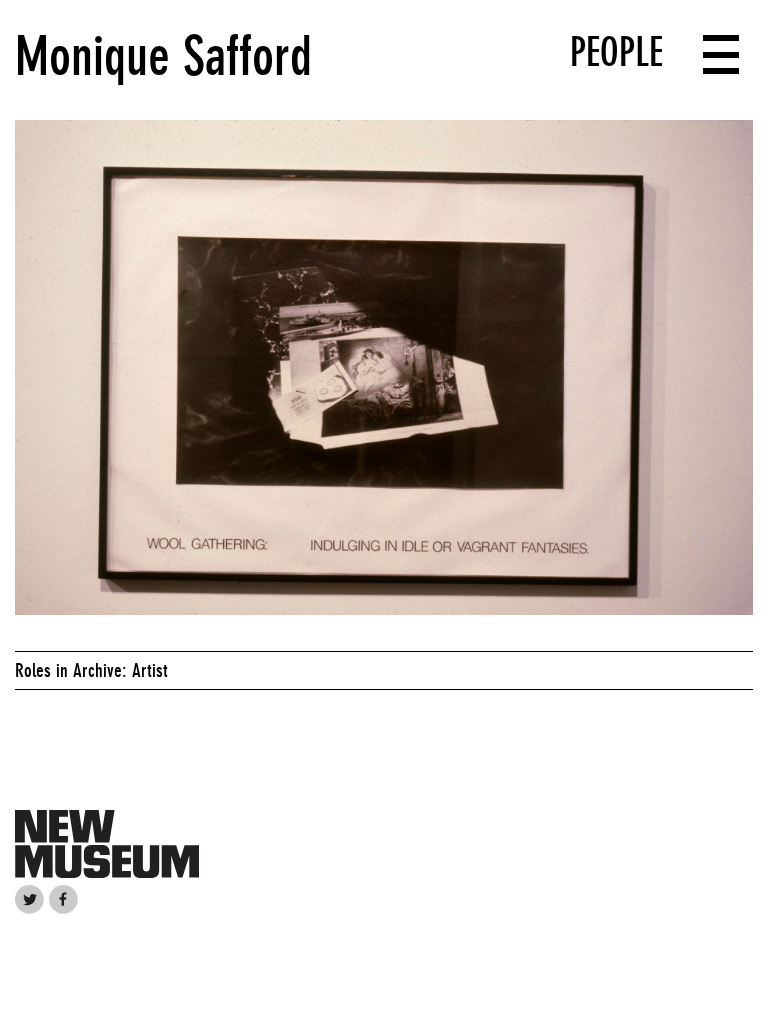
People (616, 52)
